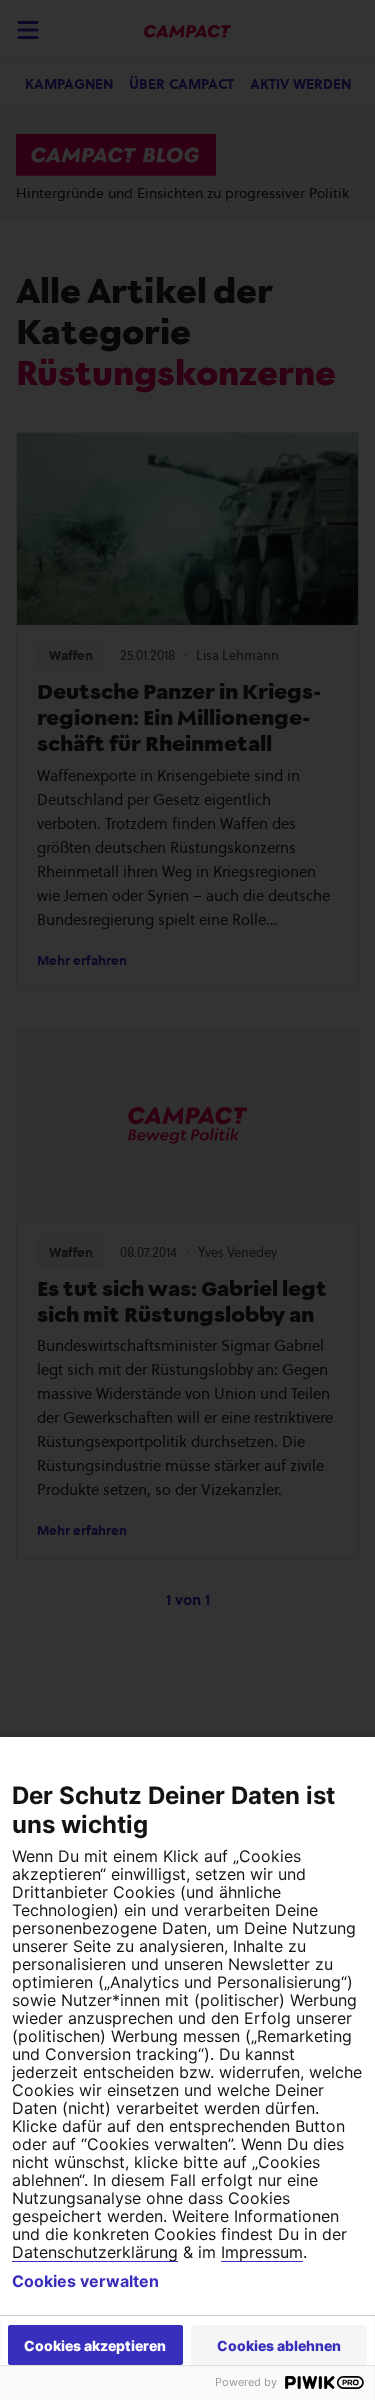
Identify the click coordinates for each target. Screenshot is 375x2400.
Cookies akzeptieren (95, 2345)
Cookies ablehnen (279, 2345)
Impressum (262, 2252)
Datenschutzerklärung (95, 2252)
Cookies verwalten (85, 2281)
